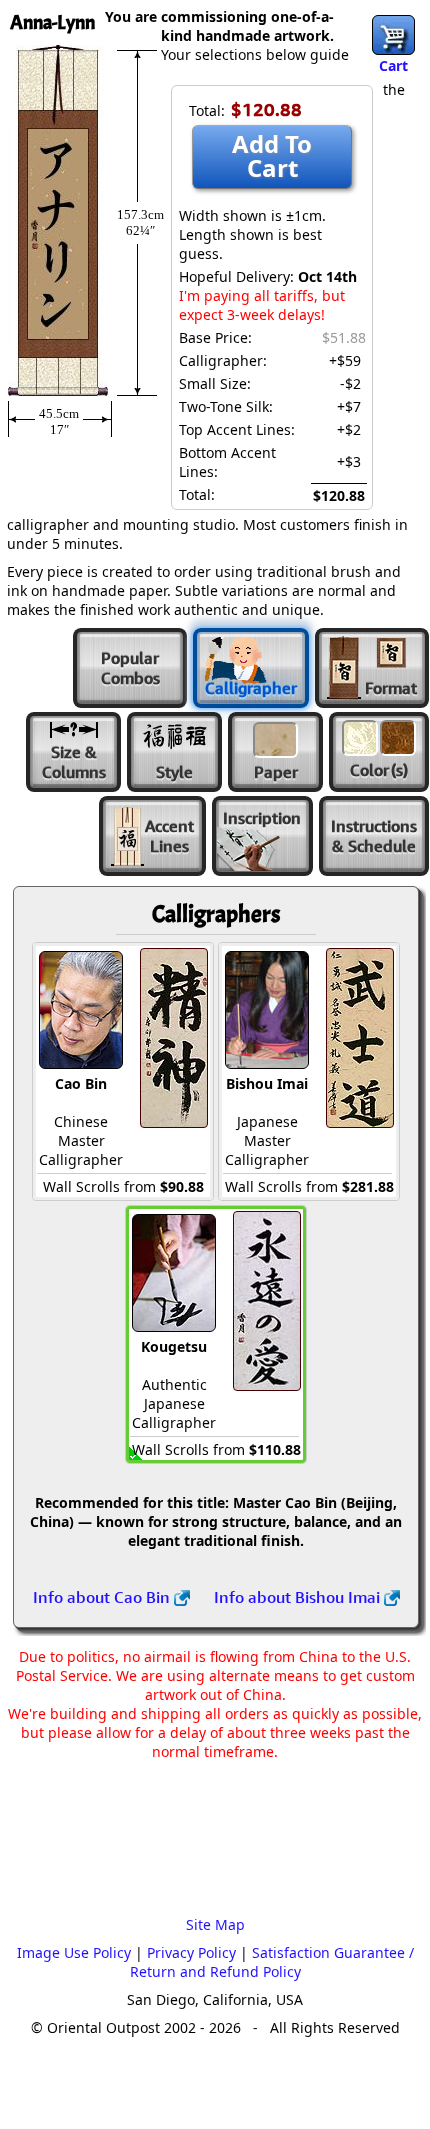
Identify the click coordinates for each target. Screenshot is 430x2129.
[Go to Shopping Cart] (393, 35)
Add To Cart (272, 155)
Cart (393, 65)
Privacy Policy (191, 1952)
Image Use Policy (74, 1952)
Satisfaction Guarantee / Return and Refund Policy (272, 1962)
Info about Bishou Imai (299, 1597)
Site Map (215, 1924)
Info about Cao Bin (103, 1597)
